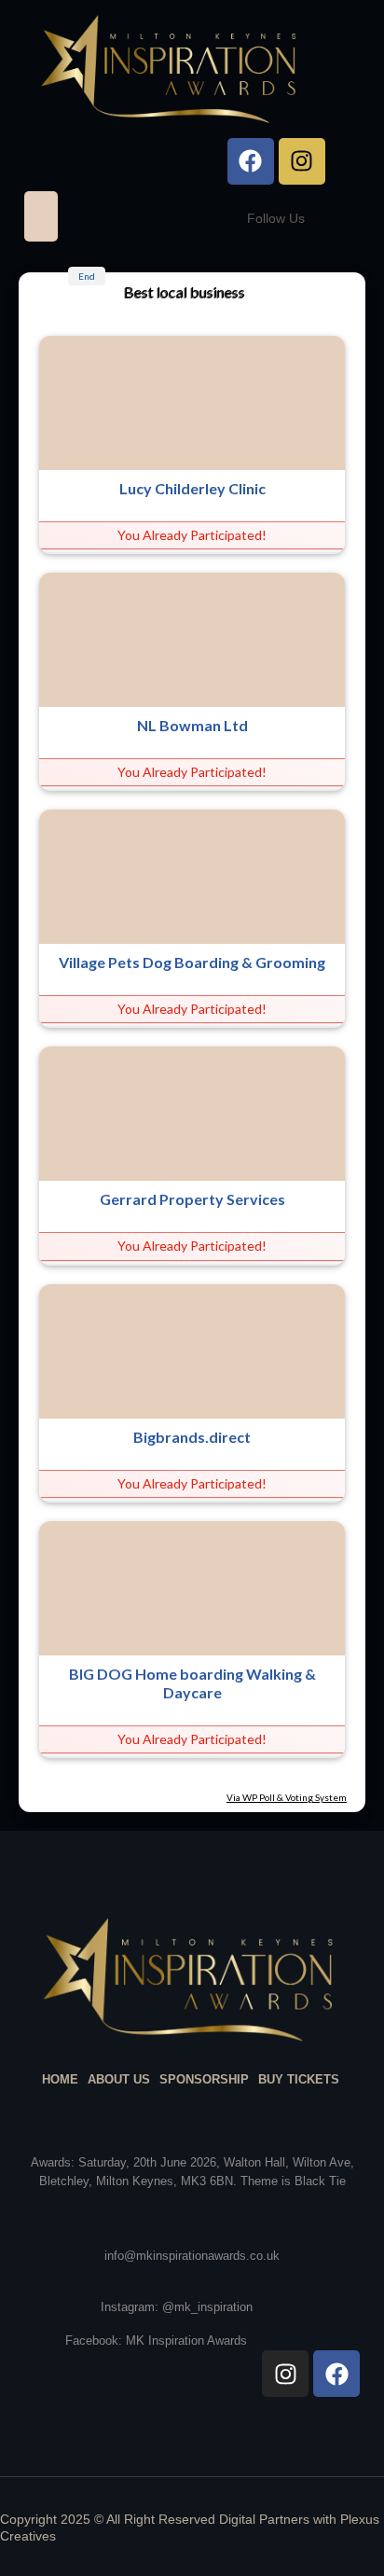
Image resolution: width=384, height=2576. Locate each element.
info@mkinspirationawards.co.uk (192, 2256)
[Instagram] (302, 161)
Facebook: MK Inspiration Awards (156, 2341)
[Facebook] (251, 161)
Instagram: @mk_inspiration (177, 2307)
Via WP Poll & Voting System (287, 1797)
